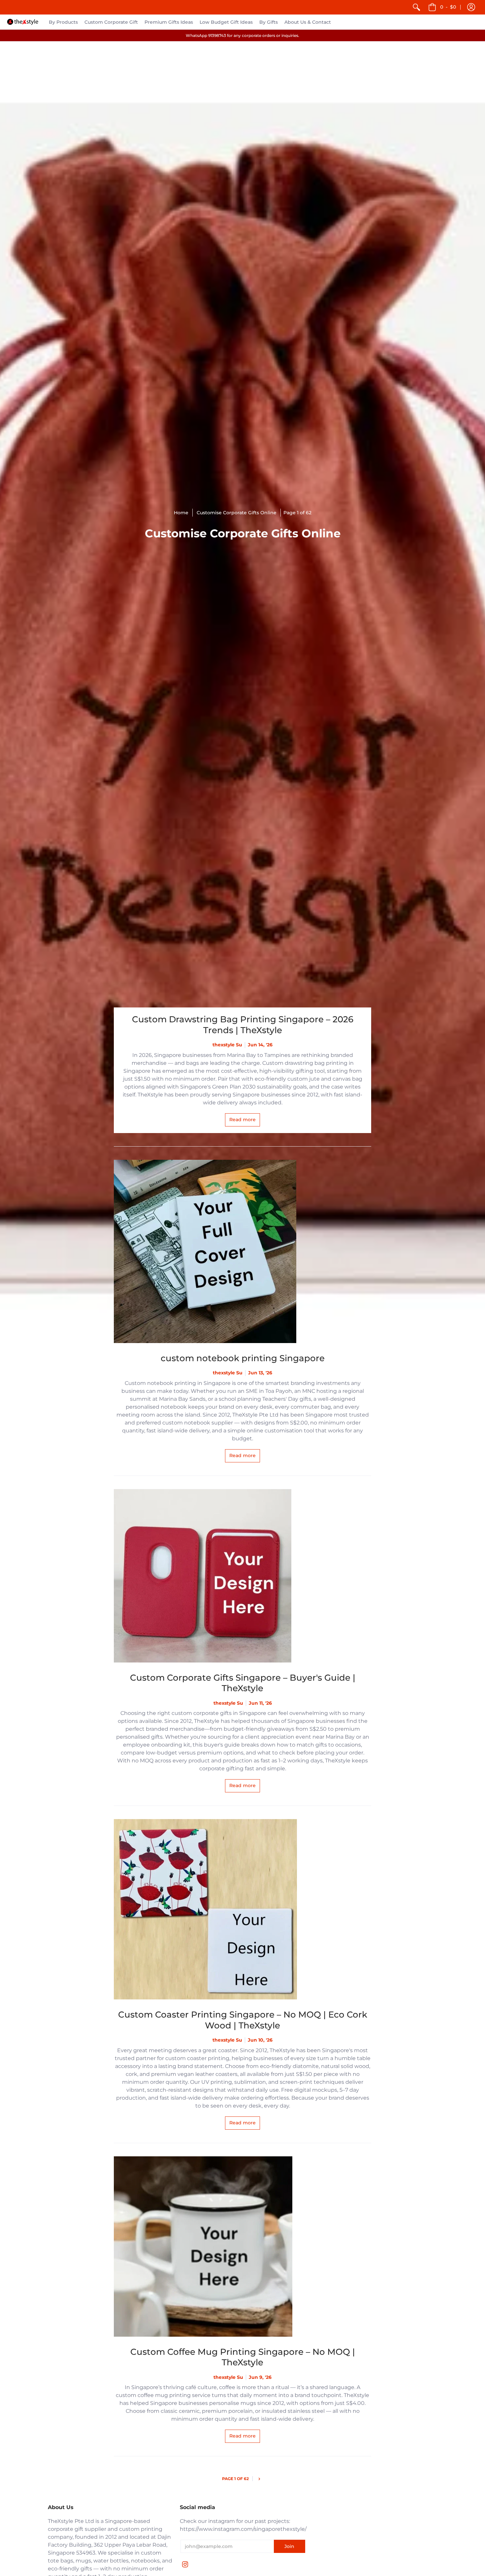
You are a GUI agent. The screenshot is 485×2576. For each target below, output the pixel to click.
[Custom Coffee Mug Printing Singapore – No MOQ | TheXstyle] (242, 2247)
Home (181, 513)
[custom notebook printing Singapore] (242, 1251)
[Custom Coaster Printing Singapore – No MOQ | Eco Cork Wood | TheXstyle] (242, 1909)
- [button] (448, 7)
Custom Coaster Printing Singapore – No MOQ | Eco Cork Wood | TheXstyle (243, 2020)
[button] (471, 7)
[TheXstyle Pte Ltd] (23, 22)
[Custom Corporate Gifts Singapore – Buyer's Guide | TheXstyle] (242, 1576)
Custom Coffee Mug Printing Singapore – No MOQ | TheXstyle (243, 2357)
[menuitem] (416, 7)
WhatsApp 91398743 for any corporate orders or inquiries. (242, 35)
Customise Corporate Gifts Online (237, 513)
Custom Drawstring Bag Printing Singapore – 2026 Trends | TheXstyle (243, 1025)
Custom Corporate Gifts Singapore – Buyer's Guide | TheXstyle (243, 1683)
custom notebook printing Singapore (243, 1358)
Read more (242, 1120)
